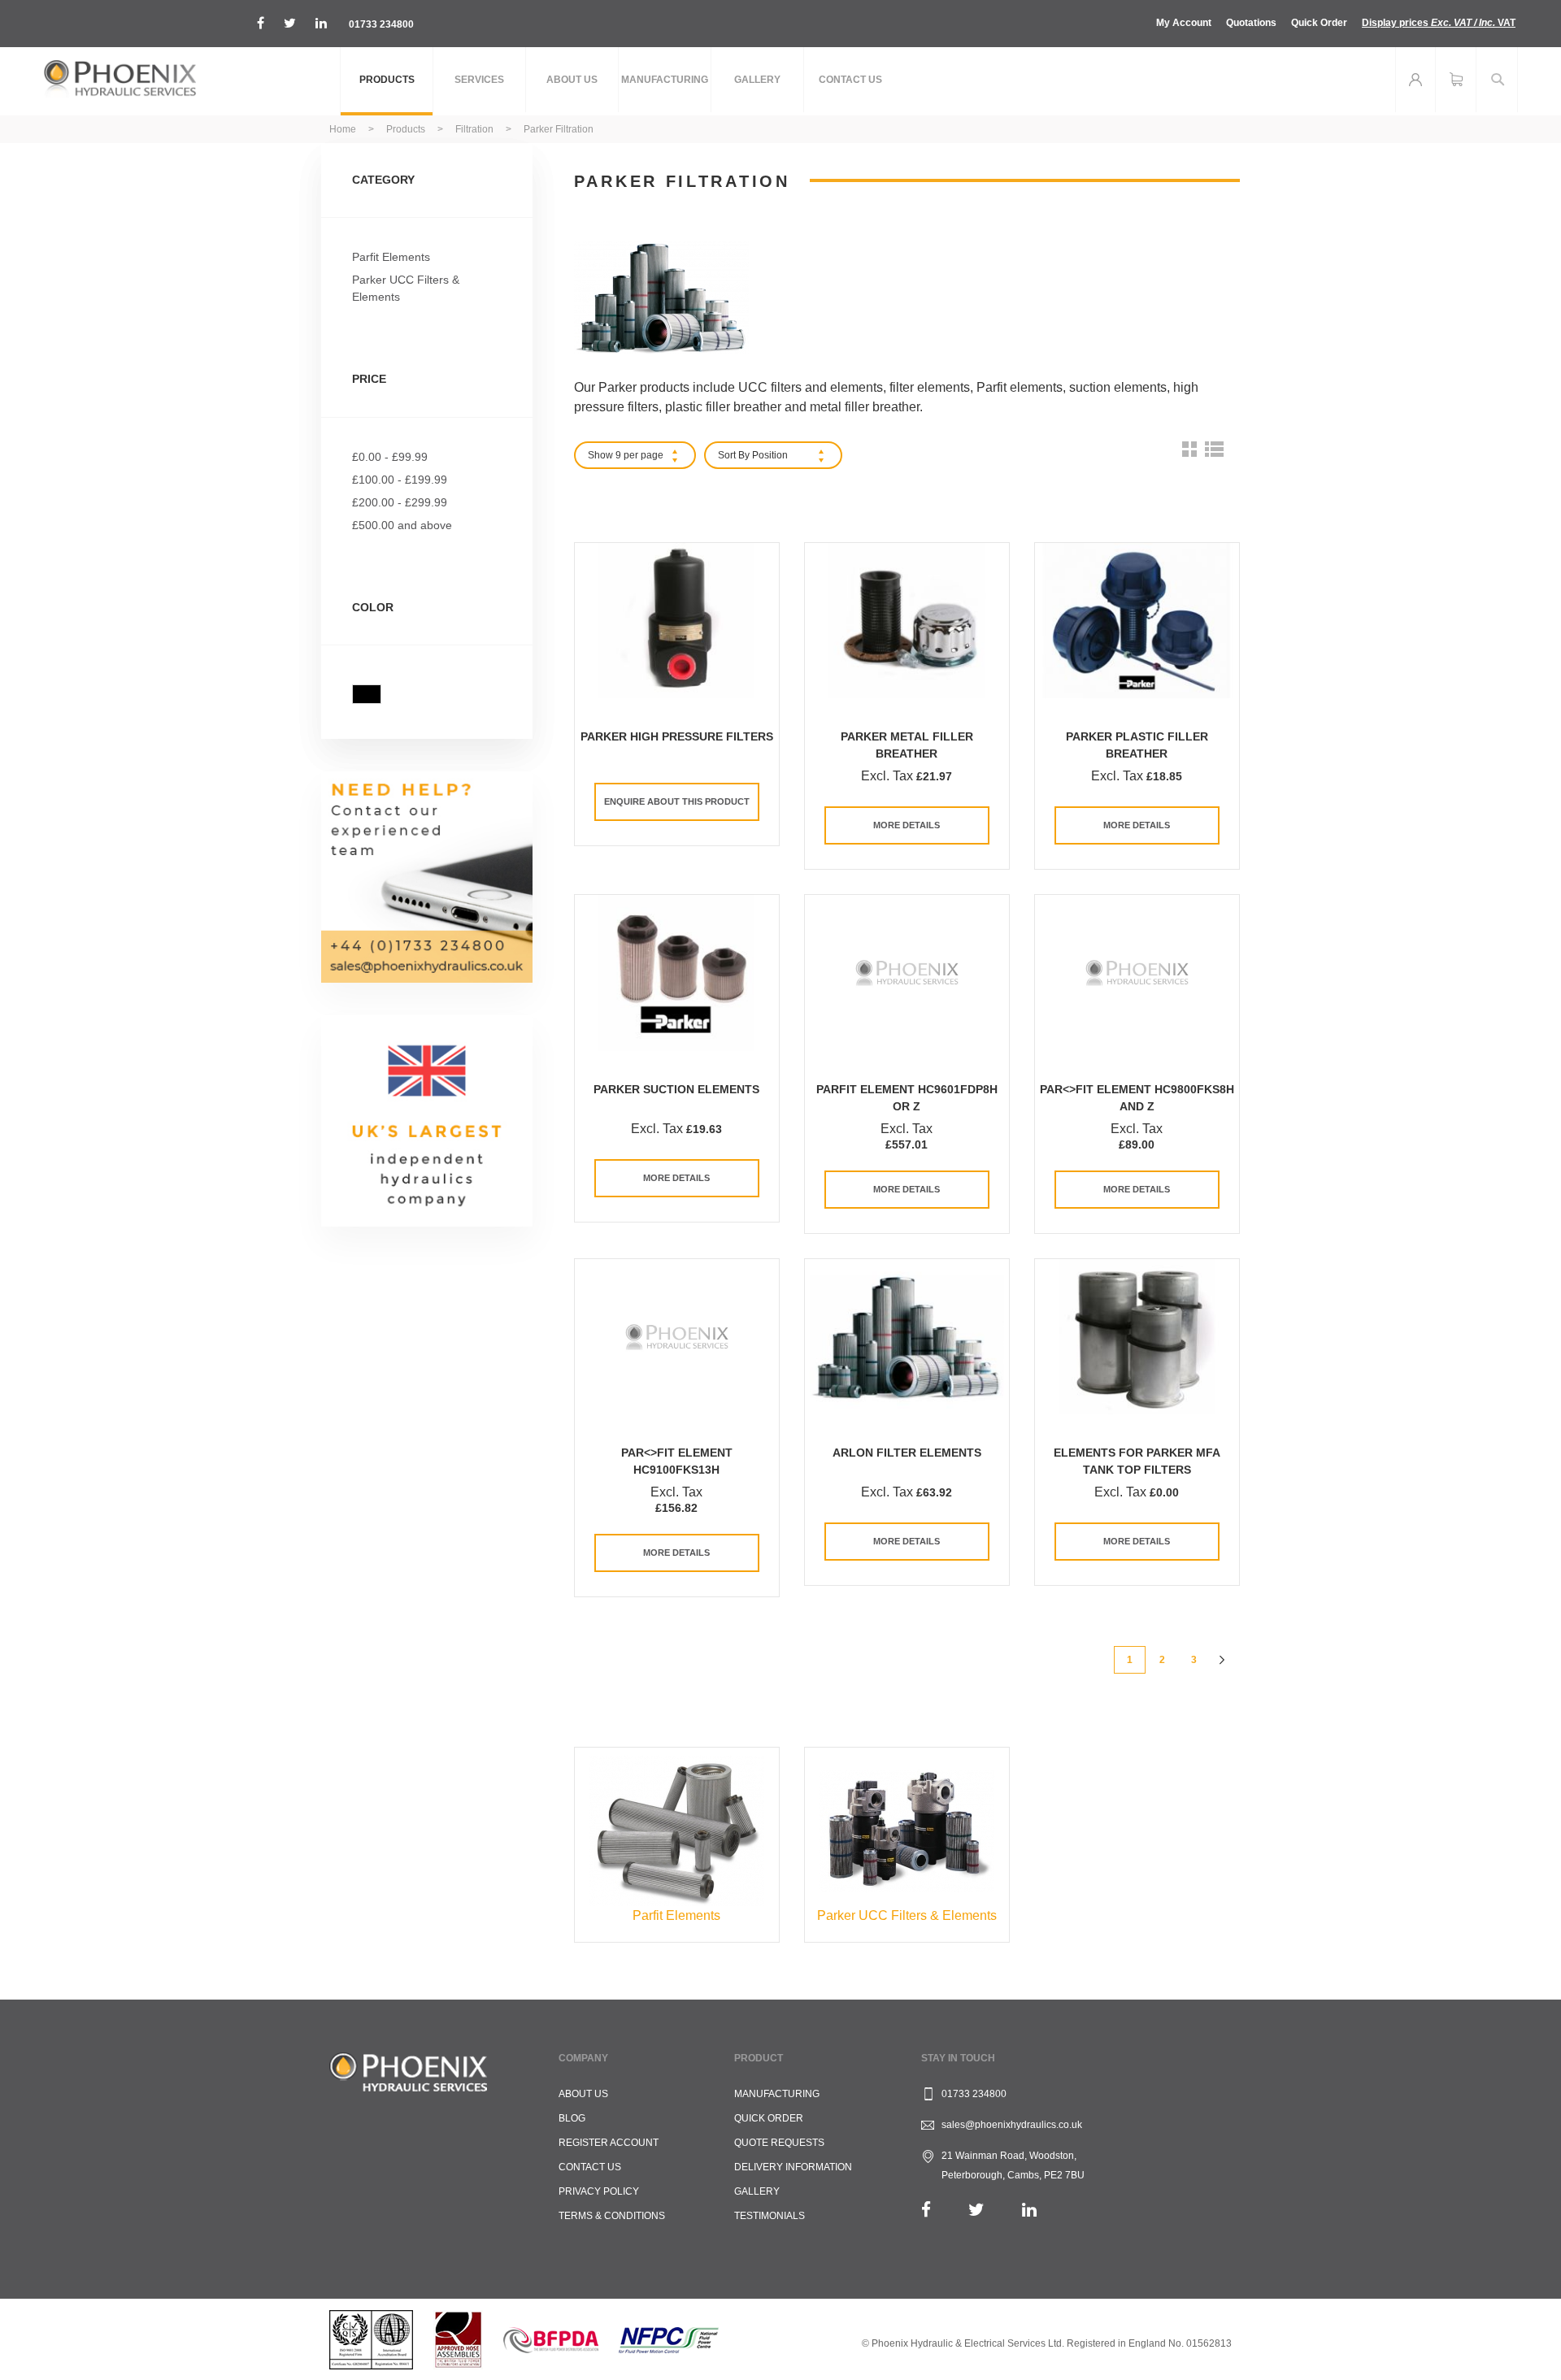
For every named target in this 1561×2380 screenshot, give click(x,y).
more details (907, 825)
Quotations (1251, 23)
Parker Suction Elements (676, 1089)
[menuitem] (387, 81)
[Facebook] (926, 2210)
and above (402, 525)
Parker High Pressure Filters (677, 736)
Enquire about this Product (677, 801)
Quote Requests (779, 2143)
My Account (1184, 23)
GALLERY (757, 2191)
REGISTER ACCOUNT (609, 2143)
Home (344, 129)
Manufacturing (777, 2094)
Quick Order (1319, 23)
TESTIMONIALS (770, 2216)
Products (407, 129)
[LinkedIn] (1029, 2210)
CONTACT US (590, 2167)
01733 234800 (381, 24)
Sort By (734, 455)
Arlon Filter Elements (907, 1453)
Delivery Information (793, 2167)
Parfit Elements (391, 257)
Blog (572, 2118)
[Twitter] (976, 2210)
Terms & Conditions (612, 2216)
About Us (583, 2094)
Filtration (476, 129)
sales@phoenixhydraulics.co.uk (1012, 2125)
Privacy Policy (599, 2191)
